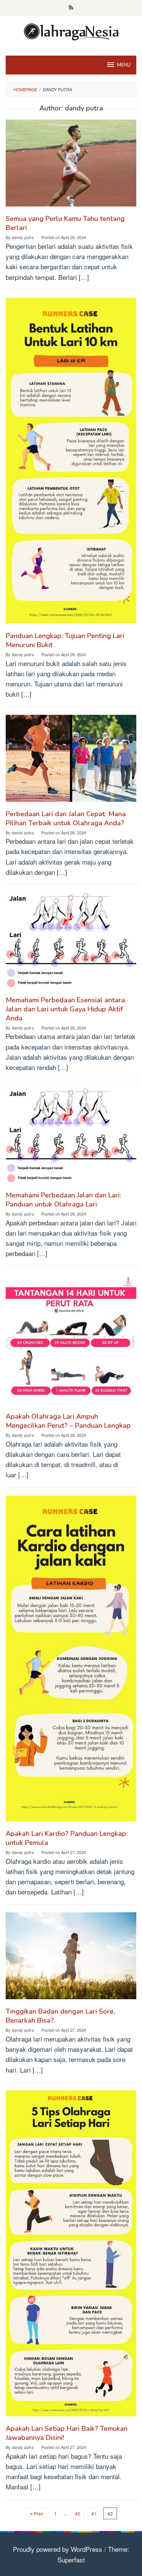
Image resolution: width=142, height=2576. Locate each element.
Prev (38, 2513)
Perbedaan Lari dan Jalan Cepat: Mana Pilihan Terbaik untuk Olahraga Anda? (66, 818)
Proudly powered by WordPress (58, 2549)
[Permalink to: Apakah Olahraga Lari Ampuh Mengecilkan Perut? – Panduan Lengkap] (71, 1342)
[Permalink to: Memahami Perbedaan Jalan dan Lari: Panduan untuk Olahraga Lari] (71, 1138)
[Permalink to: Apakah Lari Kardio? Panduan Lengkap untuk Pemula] (71, 1661)
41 (94, 2513)
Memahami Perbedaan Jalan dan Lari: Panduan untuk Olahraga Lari (63, 1200)
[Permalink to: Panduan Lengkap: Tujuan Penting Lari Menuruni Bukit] (71, 463)
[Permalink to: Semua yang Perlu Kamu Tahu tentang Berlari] (71, 166)
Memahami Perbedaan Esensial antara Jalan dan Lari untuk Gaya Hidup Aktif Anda (65, 1009)
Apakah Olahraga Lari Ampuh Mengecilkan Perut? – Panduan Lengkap (68, 1421)
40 (78, 2513)
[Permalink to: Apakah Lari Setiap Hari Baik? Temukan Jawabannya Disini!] (71, 2256)
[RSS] (71, 8)
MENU (124, 65)
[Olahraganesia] (71, 31)
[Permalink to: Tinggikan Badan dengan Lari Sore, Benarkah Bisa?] (71, 1959)
